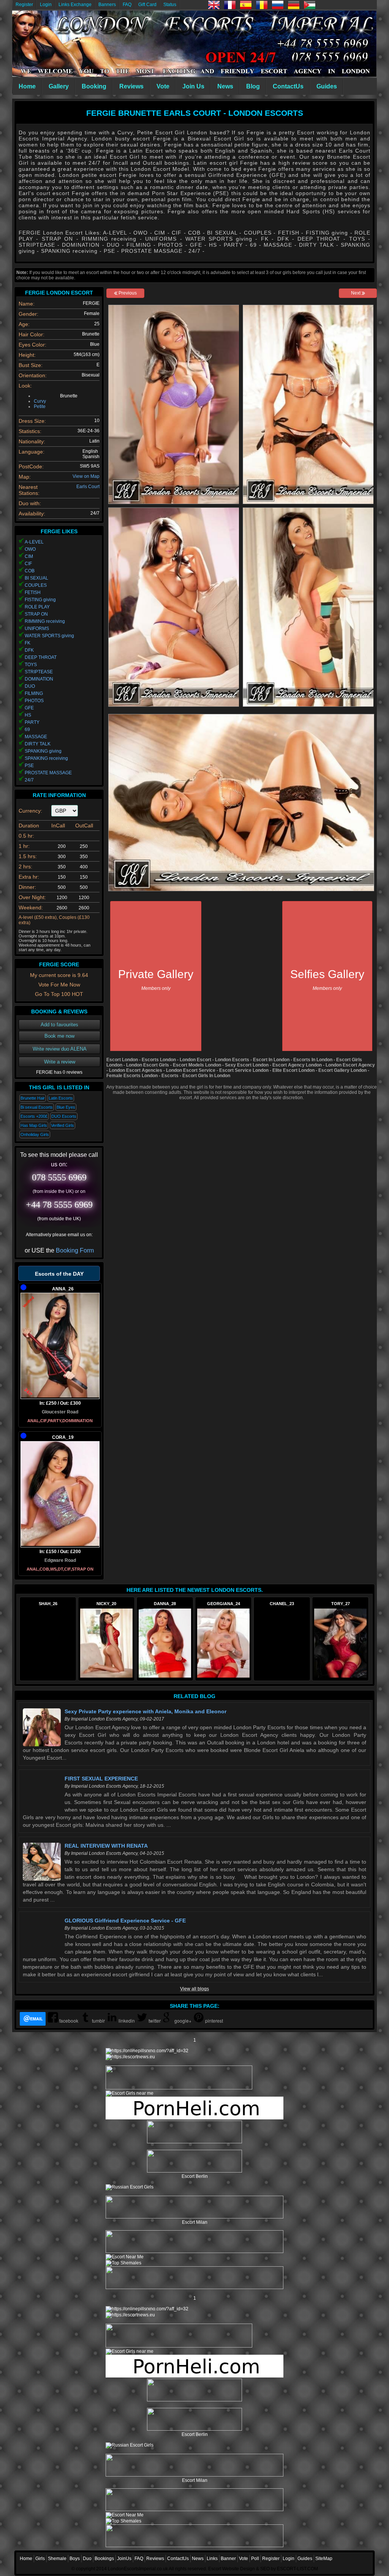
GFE (29, 708)
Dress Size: (32, 421)
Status (170, 5)
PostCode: (31, 466)
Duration (29, 826)
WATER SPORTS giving (49, 636)
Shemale (57, 2559)
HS (28, 715)
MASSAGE (36, 737)
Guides (327, 86)
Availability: (32, 514)
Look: (25, 386)
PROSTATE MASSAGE (48, 773)
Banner (228, 2559)
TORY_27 (341, 1604)
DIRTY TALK (38, 744)
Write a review (60, 1062)
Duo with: (30, 503)
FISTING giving (40, 600)
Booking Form (75, 1250)
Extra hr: (29, 877)
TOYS (31, 665)
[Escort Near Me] (125, 2257)
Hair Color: (32, 334)
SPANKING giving (43, 751)
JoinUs (124, 2559)
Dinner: (27, 887)
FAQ (127, 5)
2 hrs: (25, 867)
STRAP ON (36, 614)
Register (24, 5)
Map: (25, 477)
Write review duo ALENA (60, 1049)
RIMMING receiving (45, 621)
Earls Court (88, 487)
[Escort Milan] (194, 2217)
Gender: (28, 314)
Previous (127, 293)
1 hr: (24, 846)
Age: (24, 324)
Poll (255, 2559)
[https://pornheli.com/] (179, 2088)
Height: (27, 355)
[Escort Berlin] (194, 2162)
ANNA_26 (63, 1289)
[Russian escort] (130, 2187)
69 (27, 729)
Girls (40, 2559)
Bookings (104, 2559)
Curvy (40, 401)
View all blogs (194, 1989)
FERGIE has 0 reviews (59, 1072)
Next (356, 293)
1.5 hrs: (28, 856)
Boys (75, 2559)
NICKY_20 (106, 1604)
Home (27, 86)
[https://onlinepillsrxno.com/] (147, 2051)
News (225, 86)
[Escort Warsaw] (194, 2288)
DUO (30, 686)
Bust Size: (31, 365)
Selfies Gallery (327, 979)
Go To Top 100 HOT (59, 994)
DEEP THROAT (41, 657)
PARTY (32, 722)
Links (212, 2559)
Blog (253, 86)
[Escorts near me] (130, 2093)
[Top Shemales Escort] (123, 2263)
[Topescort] (194, 2251)
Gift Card (147, 5)
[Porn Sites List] (194, 2118)
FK (28, 643)
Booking (94, 86)
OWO (30, 549)
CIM (29, 556)
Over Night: (32, 897)
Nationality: (32, 441)
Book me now (59, 1036)
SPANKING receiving (46, 758)
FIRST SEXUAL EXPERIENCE (101, 1779)
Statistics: (30, 431)
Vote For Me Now (59, 985)
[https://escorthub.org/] (194, 2132)
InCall (58, 826)
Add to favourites (59, 1025)
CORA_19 (63, 1437)
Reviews (131, 86)
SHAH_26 (48, 1604)
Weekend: (31, 908)
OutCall (84, 826)
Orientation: (33, 375)
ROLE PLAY (37, 607)
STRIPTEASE (39, 672)
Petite (40, 406)
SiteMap (324, 2559)
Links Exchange (75, 5)
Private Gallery (156, 979)
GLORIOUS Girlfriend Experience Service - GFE (125, 1921)
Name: (27, 304)
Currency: (30, 811)
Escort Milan (195, 2222)
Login (46, 5)
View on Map (86, 476)
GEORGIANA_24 (224, 1604)
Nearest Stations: (29, 490)
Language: (32, 452)
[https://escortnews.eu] (130, 2057)
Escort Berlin (195, 2176)
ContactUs (288, 86)
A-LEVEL (34, 542)
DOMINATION (39, 679)
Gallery (59, 86)
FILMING (34, 693)
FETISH (33, 592)
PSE (29, 766)
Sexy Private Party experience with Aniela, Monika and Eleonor (145, 1711)
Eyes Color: (32, 345)
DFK (29, 650)
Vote (163, 86)
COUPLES (36, 585)
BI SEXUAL (36, 578)
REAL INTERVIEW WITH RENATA (106, 1846)
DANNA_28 (165, 1604)
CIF (28, 564)
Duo (87, 2559)
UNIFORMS (37, 629)
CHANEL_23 (282, 1604)
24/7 (29, 780)
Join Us (193, 86)
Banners (107, 5)
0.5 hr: (26, 836)
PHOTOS (34, 701)
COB (30, 571)
